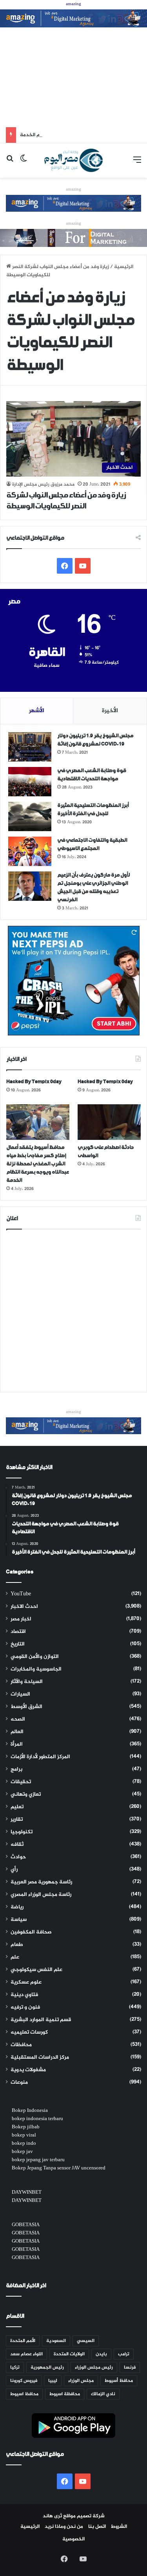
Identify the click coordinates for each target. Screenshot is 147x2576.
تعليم (17, 1807)
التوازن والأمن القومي (35, 1657)
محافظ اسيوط (24, 2394)
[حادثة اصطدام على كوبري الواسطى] (109, 1122)
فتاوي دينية (24, 1995)
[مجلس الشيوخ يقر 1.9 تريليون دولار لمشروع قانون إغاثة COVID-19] (30, 747)
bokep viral (24, 2135)
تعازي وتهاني (26, 1795)
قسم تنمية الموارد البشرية (41, 2020)
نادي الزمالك (103, 2394)
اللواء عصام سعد (26, 2354)
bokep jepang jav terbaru (38, 2160)
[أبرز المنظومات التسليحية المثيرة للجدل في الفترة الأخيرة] (30, 816)
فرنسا (130, 2367)
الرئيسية (30, 2527)
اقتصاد (18, 1632)
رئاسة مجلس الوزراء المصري (41, 1895)
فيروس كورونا (24, 2381)
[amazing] (73, 20)
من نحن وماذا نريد (64, 2527)
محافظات (21, 2045)
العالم (17, 1732)
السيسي (86, 2341)
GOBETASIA (26, 2225)
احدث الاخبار (24, 1607)
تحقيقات (21, 1782)
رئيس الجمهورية (47, 2367)
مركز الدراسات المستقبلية (40, 2058)
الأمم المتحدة (23, 2341)
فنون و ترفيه (25, 2007)
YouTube (21, 1594)
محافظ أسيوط (119, 2381)
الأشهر (37, 711)
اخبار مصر (21, 1619)
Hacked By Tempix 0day (34, 1082)
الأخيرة (110, 711)
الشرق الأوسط (26, 1707)
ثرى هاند (52, 2516)
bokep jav (22, 2152)
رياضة (17, 1907)
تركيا (15, 2367)
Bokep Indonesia (30, 2111)
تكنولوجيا (22, 1832)
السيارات (20, 1694)
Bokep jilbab (26, 2127)
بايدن (101, 2354)
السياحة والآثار (27, 1682)
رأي (14, 1870)
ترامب (124, 2354)
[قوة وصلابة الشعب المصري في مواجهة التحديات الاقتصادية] (30, 782)
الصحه (18, 1719)
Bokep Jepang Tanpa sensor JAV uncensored (59, 2168)
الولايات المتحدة (69, 2354)
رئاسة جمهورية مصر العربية (41, 1882)
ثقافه (17, 1845)
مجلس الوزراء (81, 2381)
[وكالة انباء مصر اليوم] (73, 160)
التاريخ (18, 1644)
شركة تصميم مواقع (84, 2516)
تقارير (17, 1820)
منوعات (19, 2083)
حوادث (18, 1857)
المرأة (17, 1744)
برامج (16, 1770)
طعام (17, 1945)
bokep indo (24, 2144)
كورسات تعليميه (29, 2032)
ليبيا (53, 2381)
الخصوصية (73, 2539)
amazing (73, 4)
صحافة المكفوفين (31, 1932)
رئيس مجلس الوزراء (94, 2367)
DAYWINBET (27, 2193)
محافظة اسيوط (65, 2394)
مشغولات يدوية (28, 2070)
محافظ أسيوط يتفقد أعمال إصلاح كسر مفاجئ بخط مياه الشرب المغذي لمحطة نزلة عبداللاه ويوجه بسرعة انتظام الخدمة (37, 1164)
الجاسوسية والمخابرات (36, 1669)
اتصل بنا (97, 2527)
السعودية (56, 2341)
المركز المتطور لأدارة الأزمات (40, 1757)
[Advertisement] (73, 77)
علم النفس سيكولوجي (36, 1970)
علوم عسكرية (26, 1982)
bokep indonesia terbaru (37, 2119)
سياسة (19, 1920)
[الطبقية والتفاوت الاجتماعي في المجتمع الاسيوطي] (30, 851)
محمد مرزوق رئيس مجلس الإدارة (43, 484)
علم (15, 1957)
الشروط (119, 2527)
